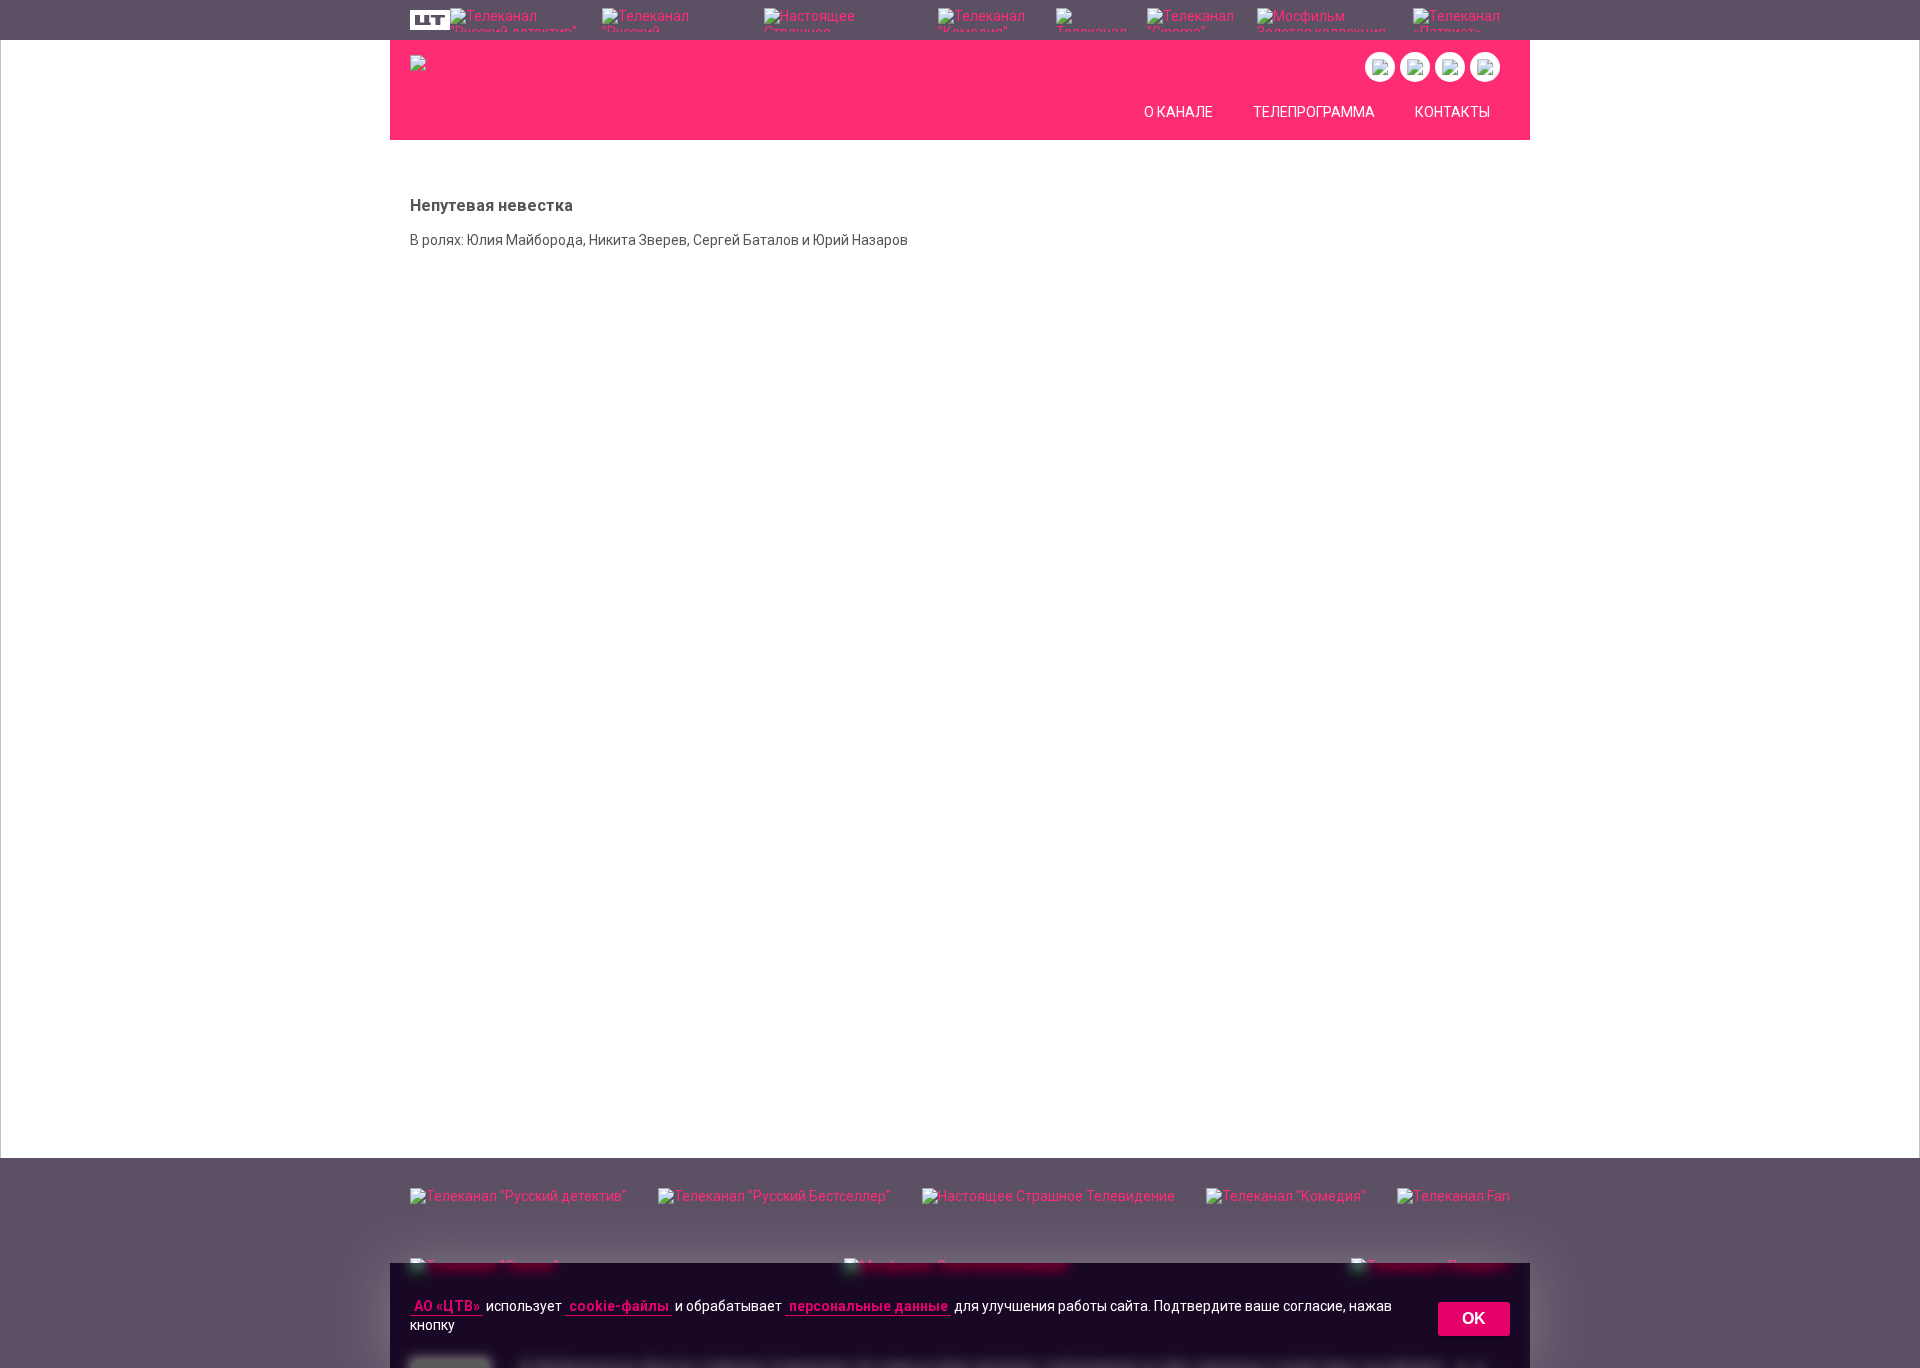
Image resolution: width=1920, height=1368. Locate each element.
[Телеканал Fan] (1091, 20)
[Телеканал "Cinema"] (1192, 20)
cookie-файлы (619, 1306)
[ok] (1415, 67)
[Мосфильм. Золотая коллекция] (1325, 20)
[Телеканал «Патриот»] (1461, 20)
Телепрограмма (1314, 112)
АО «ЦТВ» (447, 1306)
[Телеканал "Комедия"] (986, 20)
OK (1474, 1318)
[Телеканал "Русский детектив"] (516, 20)
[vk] (1380, 67)
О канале (1178, 112)
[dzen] (1450, 67)
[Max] (1485, 67)
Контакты (1452, 112)
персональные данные (868, 1306)
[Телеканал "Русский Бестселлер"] (673, 20)
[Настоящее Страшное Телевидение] (841, 20)
